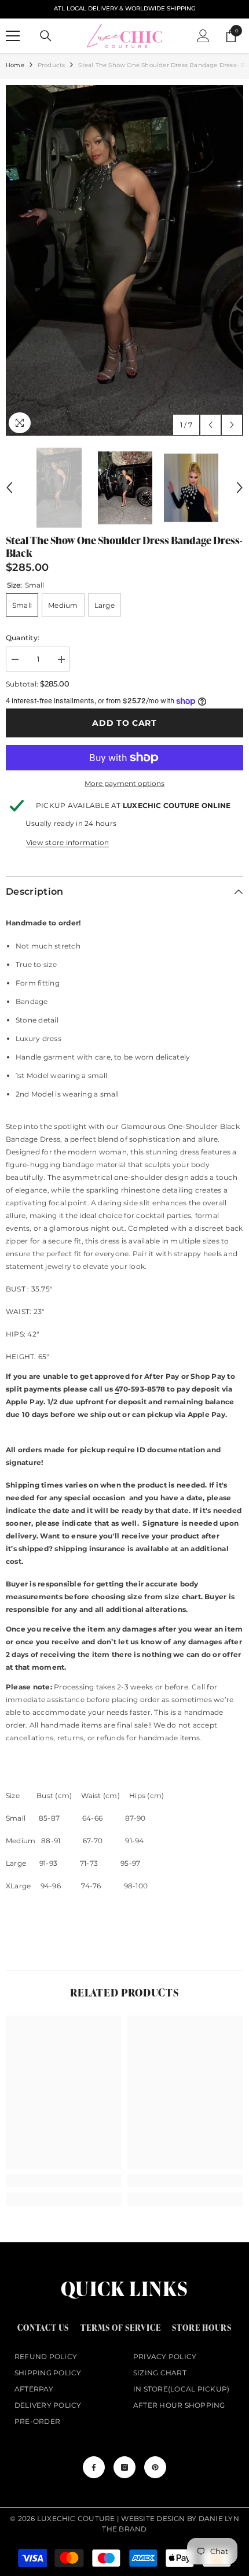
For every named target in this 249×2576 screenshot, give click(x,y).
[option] (124, 261)
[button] (210, 425)
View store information (67, 842)
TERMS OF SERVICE (121, 2328)
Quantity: (23, 638)
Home (15, 65)
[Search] (46, 36)
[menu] (13, 36)
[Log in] (203, 36)
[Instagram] (124, 2467)
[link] (64, 2180)
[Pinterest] (155, 2467)
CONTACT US (43, 2328)
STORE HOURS (202, 2328)
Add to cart (124, 723)
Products (52, 65)
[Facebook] (94, 2467)
